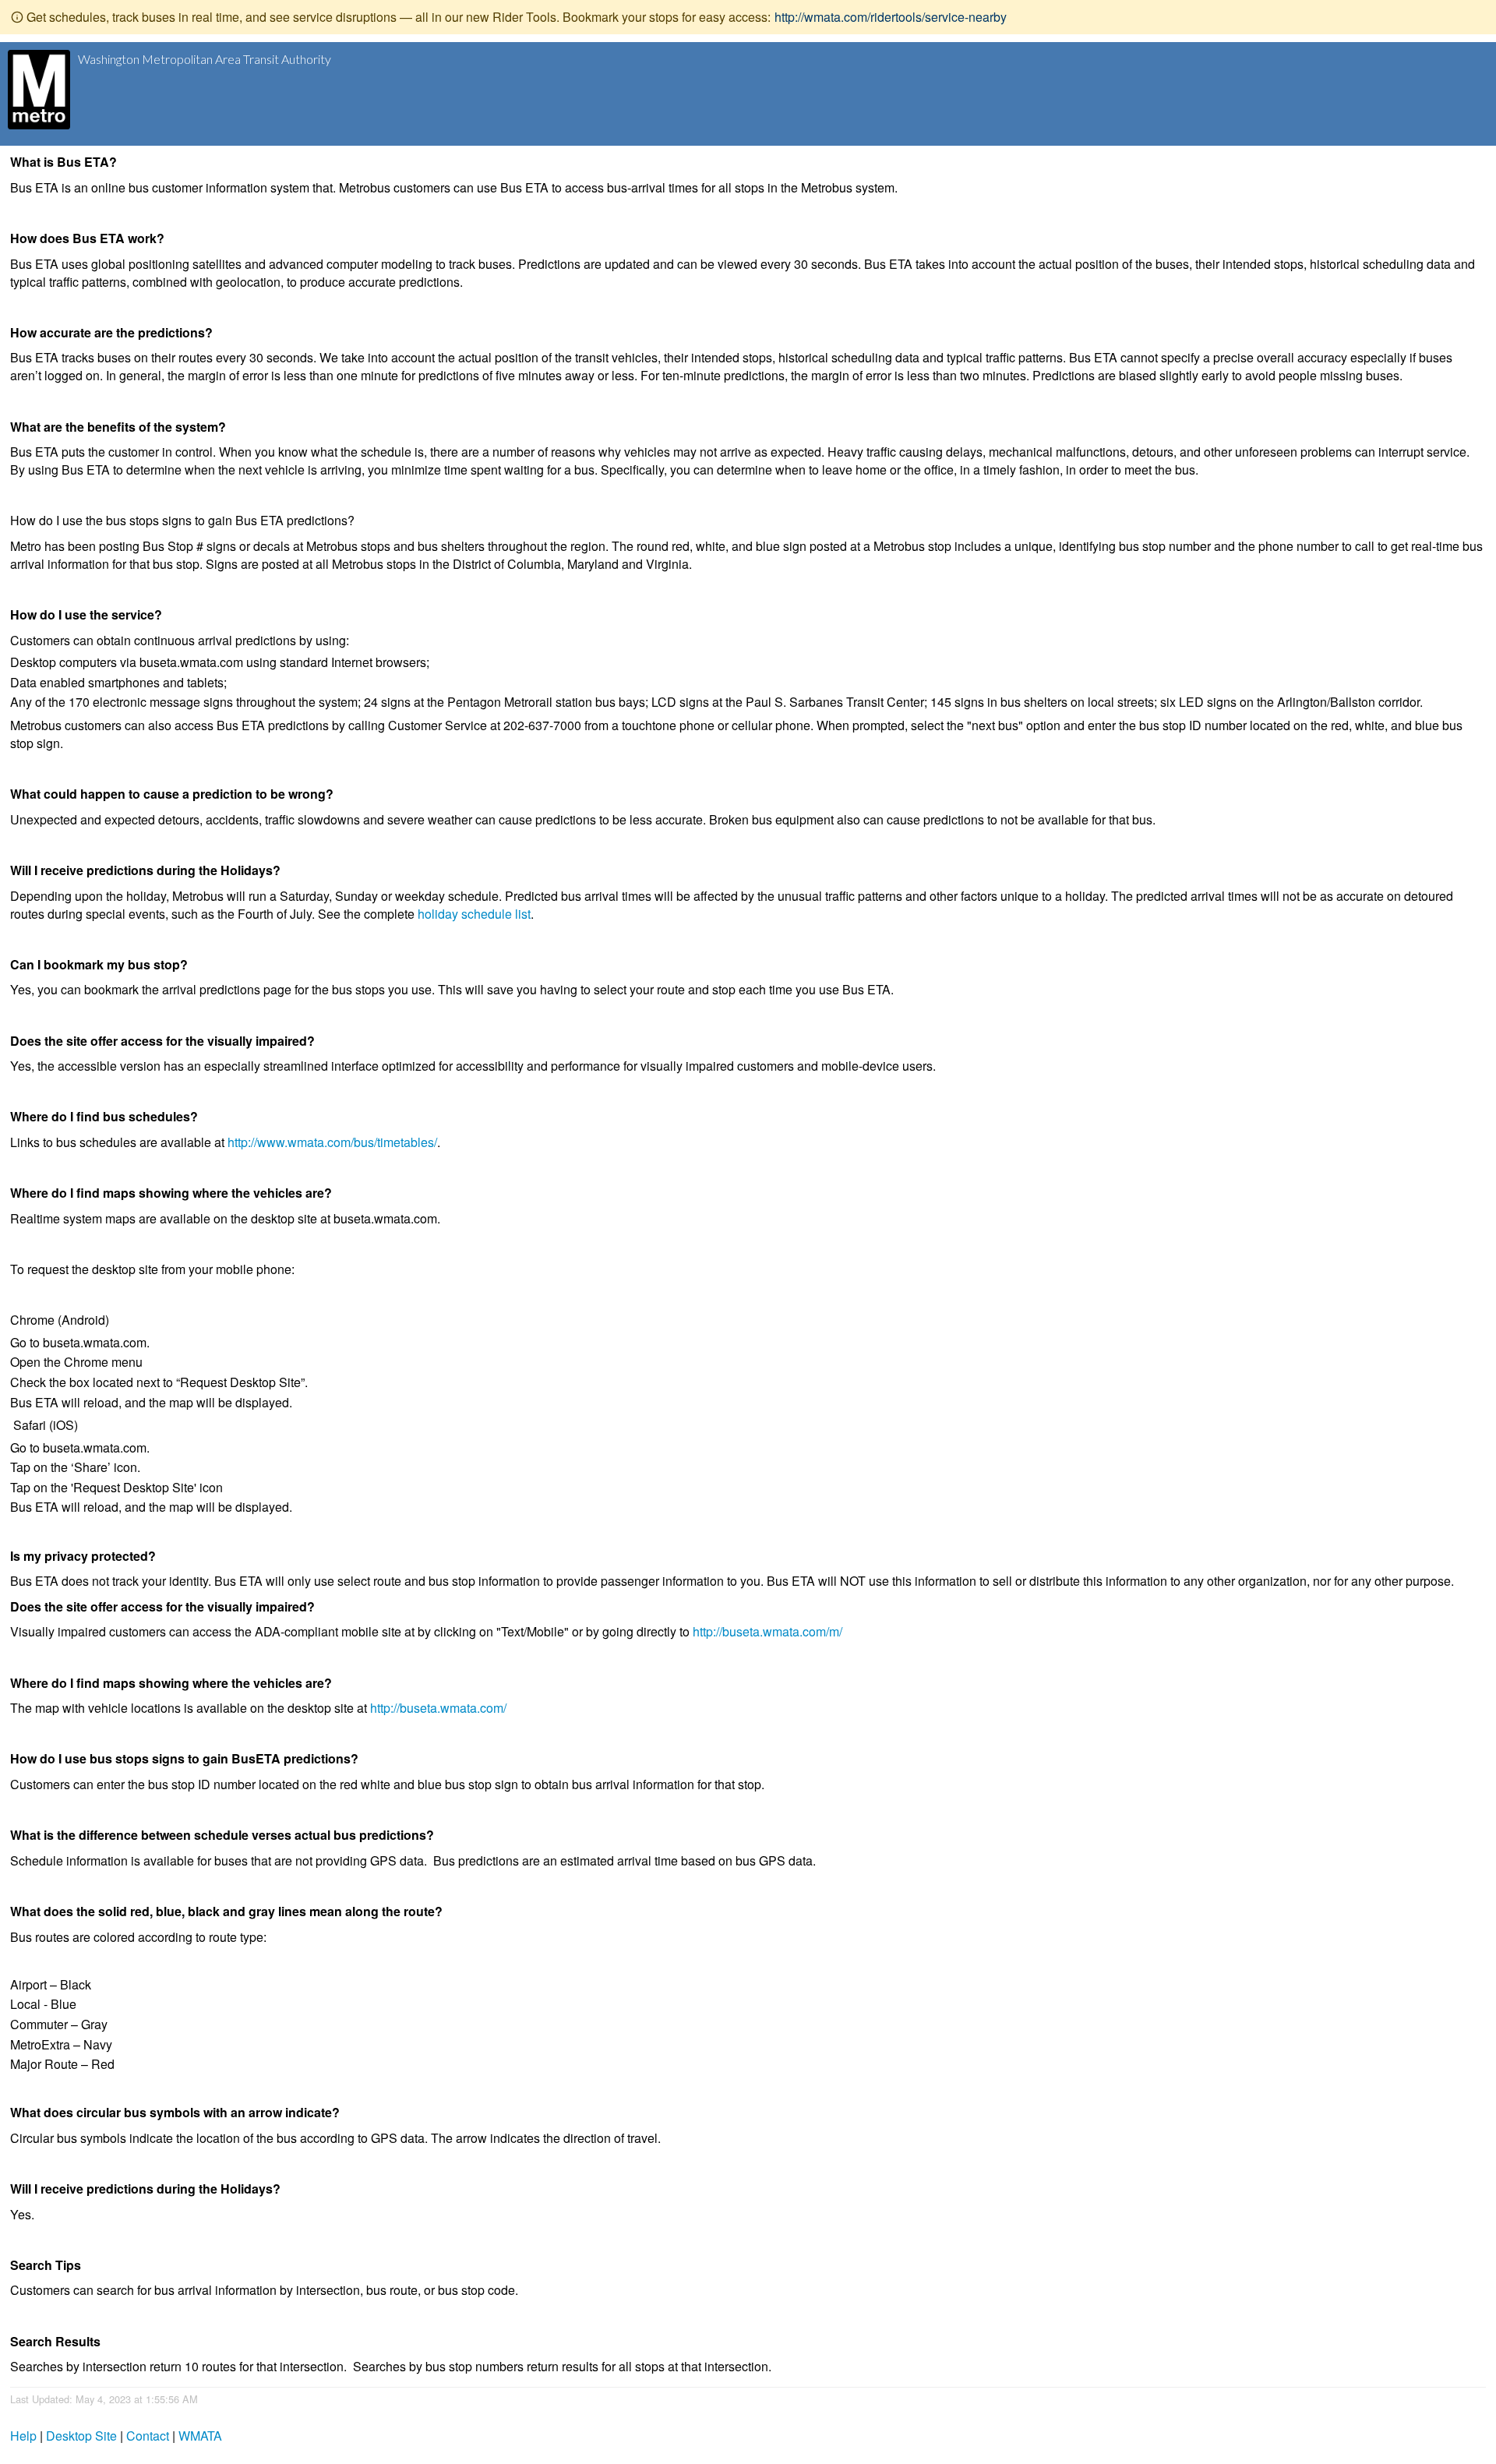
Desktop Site (81, 2436)
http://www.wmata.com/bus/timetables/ (332, 1142)
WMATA (200, 2436)
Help (23, 2436)
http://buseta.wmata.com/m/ (767, 1631)
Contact (148, 2436)
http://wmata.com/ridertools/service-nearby (891, 17)
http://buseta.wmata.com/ (438, 1708)
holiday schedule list (474, 914)
